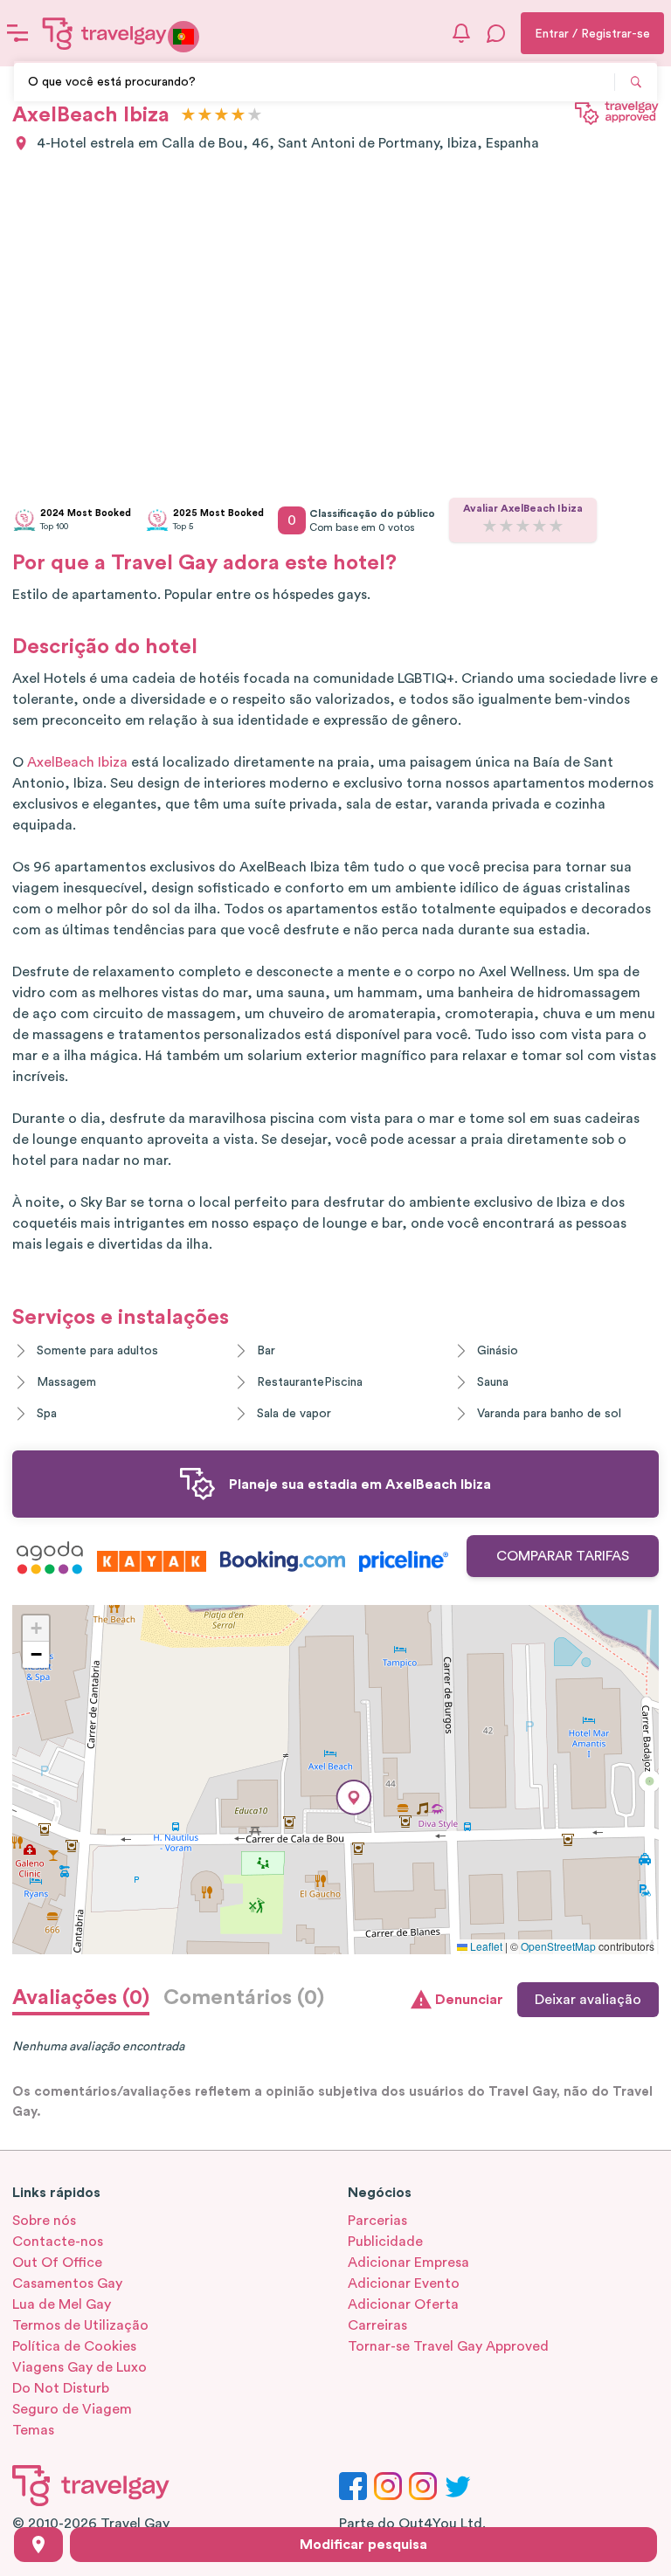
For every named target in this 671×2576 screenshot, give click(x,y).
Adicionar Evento (404, 2283)
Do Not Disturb (61, 2388)
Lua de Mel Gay (62, 2304)
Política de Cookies (74, 2346)
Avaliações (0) (81, 1998)
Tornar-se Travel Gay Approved (448, 2346)
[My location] (38, 2545)
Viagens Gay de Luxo (80, 2367)
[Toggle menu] (17, 33)
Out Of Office (57, 2263)
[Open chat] (496, 33)
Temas (33, 2430)
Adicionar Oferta (403, 2304)
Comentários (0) (244, 1998)
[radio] (188, 116)
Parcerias (377, 2221)
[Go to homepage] (105, 33)
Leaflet (485, 1946)
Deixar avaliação (588, 2000)
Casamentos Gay (67, 2283)
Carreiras (377, 2325)
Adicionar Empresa (408, 2263)
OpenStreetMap (558, 1946)
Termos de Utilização (80, 2325)
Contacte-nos (58, 2242)
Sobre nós (44, 2221)
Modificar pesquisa (363, 2545)
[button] (354, 1798)
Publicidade (385, 2242)
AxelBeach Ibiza (77, 762)
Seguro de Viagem (72, 2409)
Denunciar (469, 2000)
